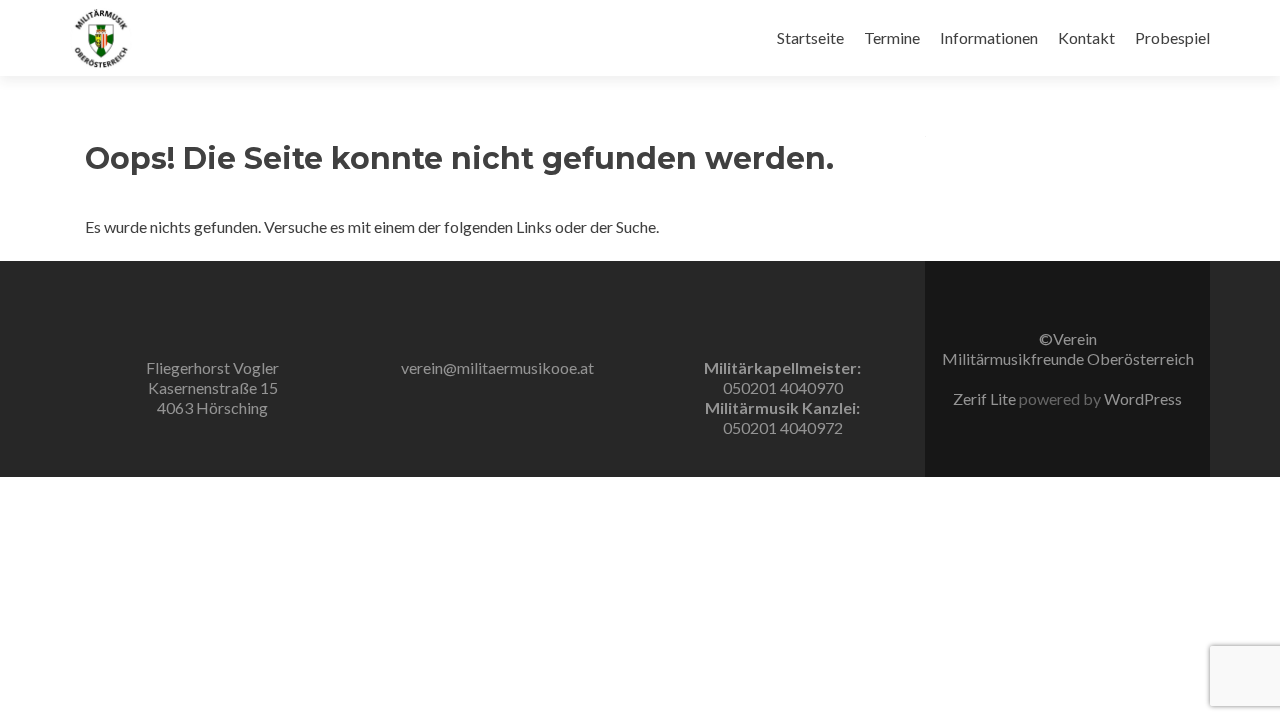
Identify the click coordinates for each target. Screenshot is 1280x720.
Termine (892, 37)
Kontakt (1086, 37)
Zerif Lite (986, 398)
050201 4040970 (783, 387)
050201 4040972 (783, 427)
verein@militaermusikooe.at (497, 367)
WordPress (1141, 398)
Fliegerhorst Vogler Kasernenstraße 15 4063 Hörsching (212, 387)
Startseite (810, 37)
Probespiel (1172, 37)
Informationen (989, 37)
